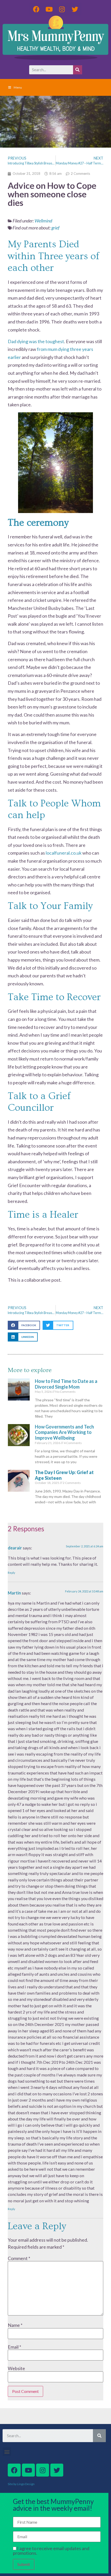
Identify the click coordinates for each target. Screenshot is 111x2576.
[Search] (78, 70)
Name (15, 2325)
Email (14, 2347)
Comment (19, 2258)
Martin (14, 1593)
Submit (24, 2564)
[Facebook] (36, 9)
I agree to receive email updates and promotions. (51, 2551)
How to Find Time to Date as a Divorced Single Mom (66, 1384)
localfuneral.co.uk (64, 853)
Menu (18, 87)
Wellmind (43, 221)
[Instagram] (62, 9)
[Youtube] (49, 9)
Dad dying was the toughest (36, 341)
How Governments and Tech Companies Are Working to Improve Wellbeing (64, 1432)
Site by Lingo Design (21, 2484)
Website (16, 2368)
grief (55, 228)
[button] (24, 1325)
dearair (15, 1548)
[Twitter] (75, 9)
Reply (11, 1573)
